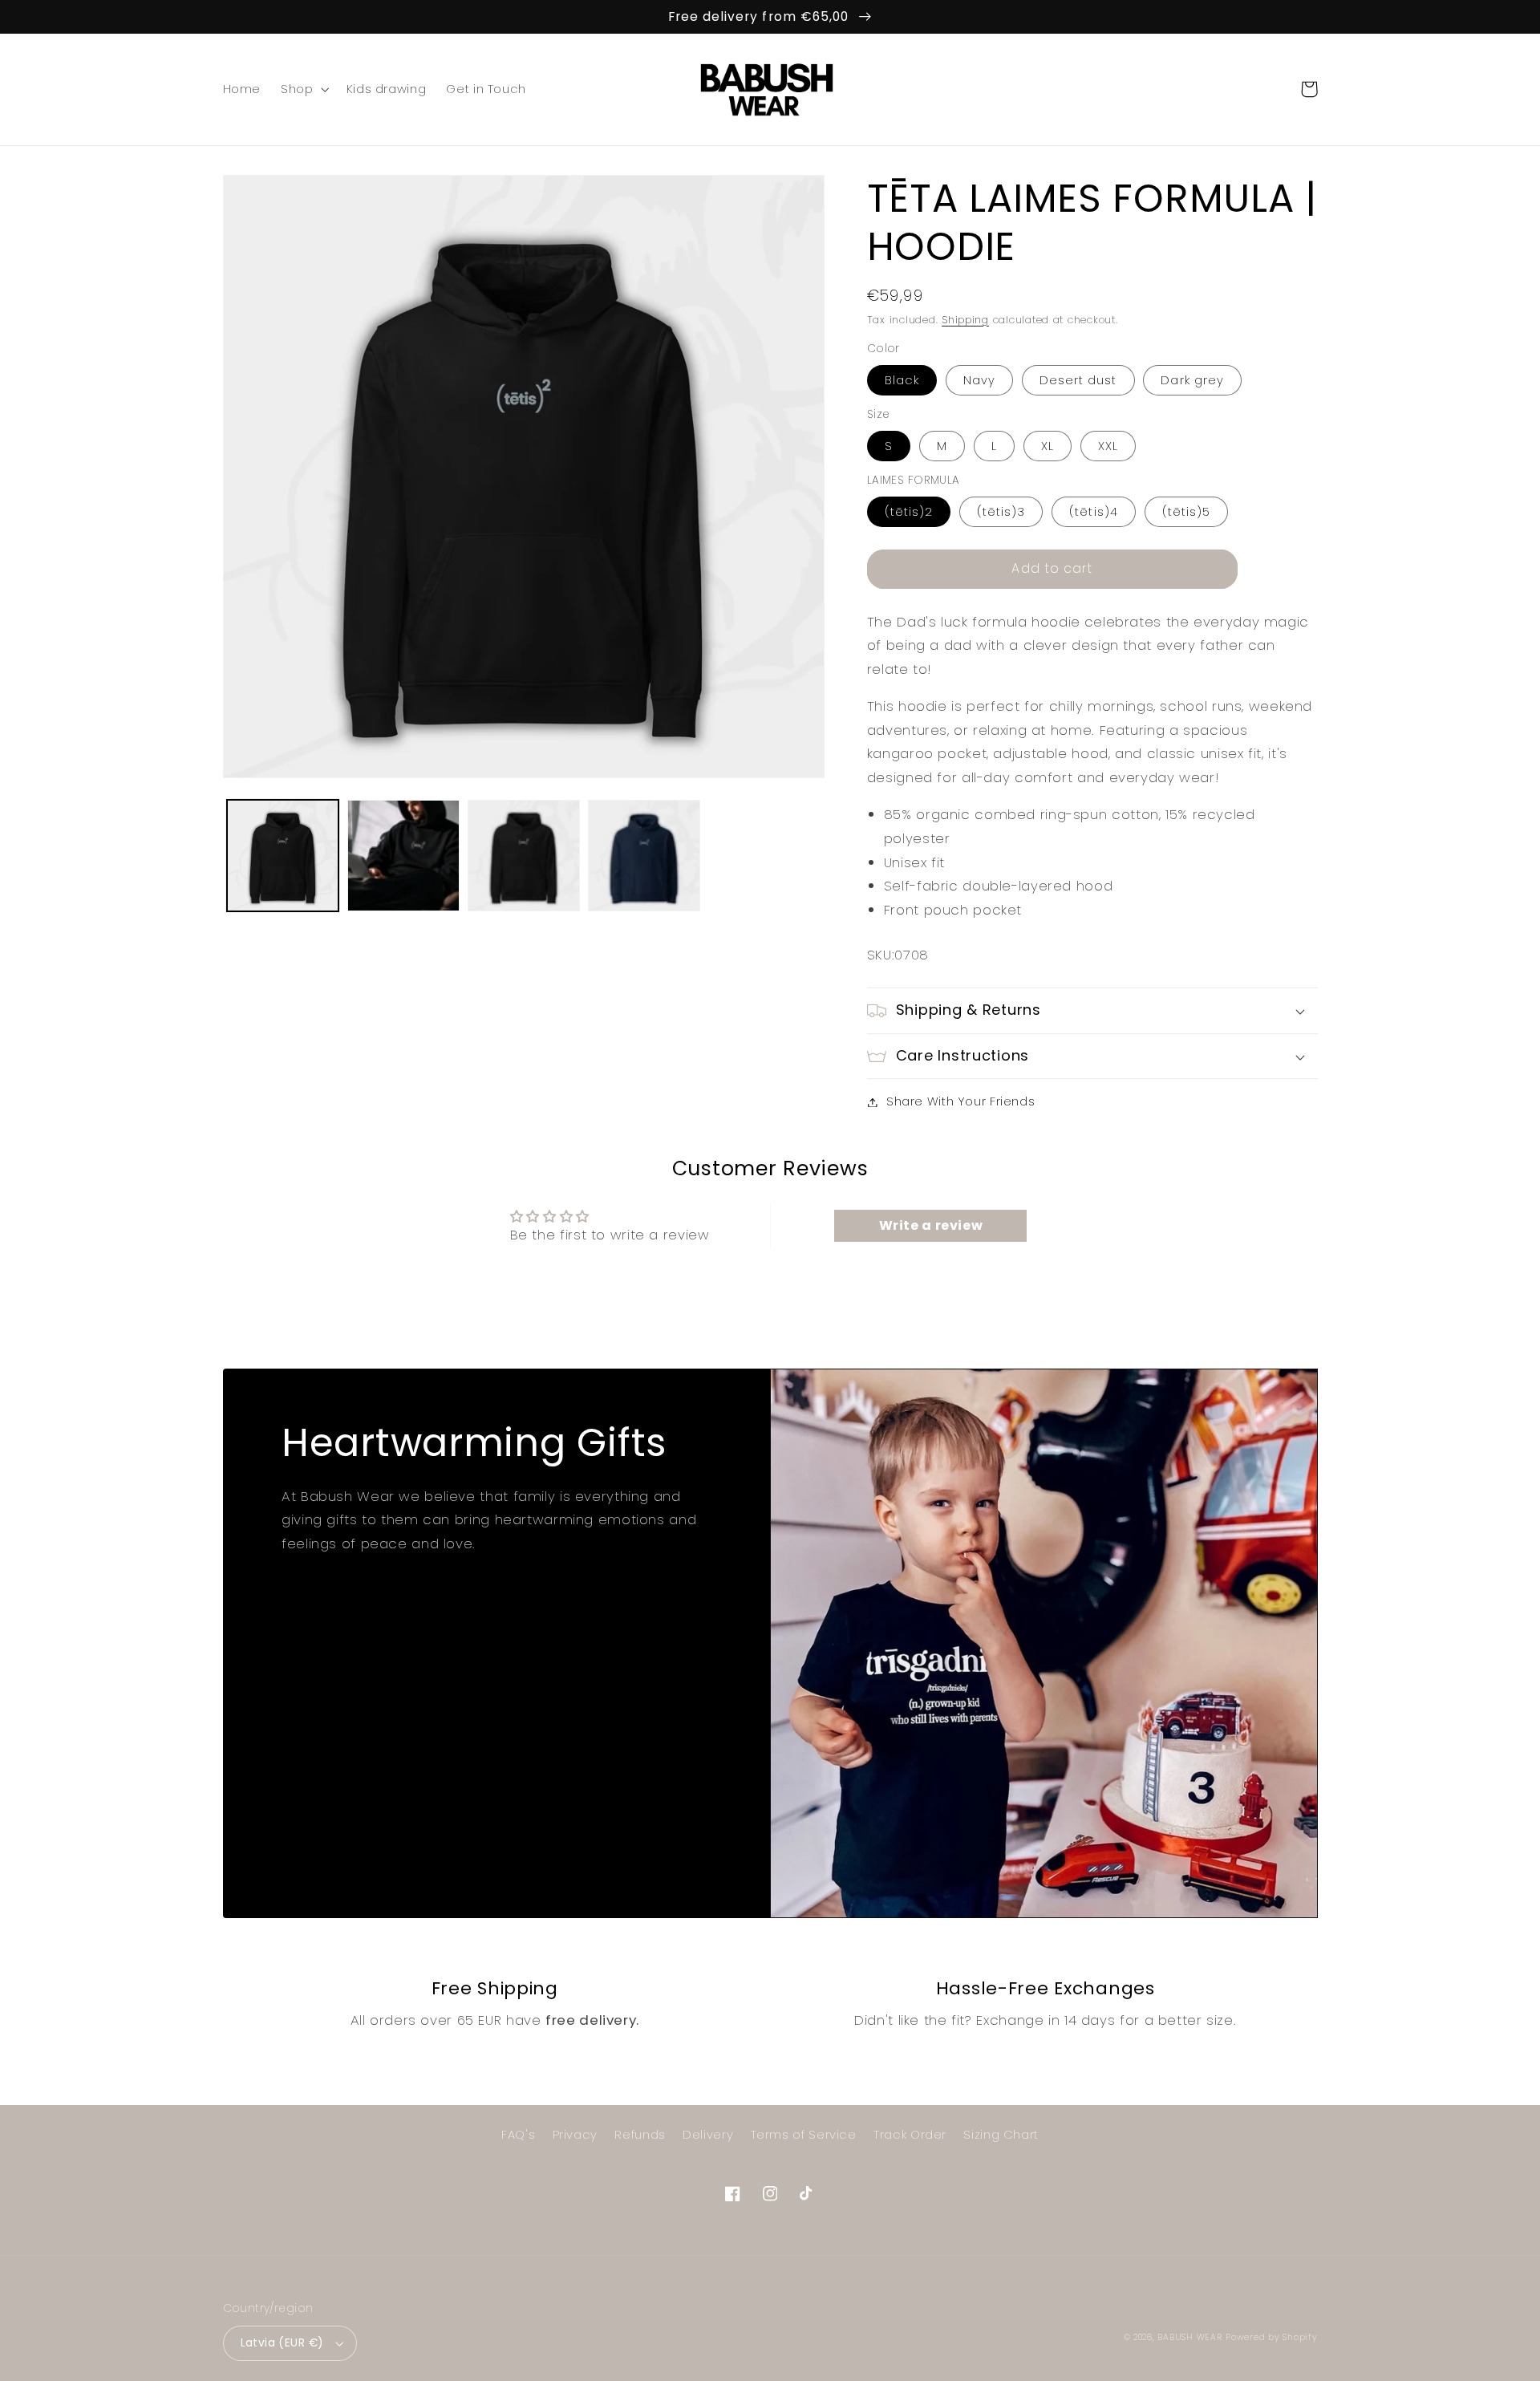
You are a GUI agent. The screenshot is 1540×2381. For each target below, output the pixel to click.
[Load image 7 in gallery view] (524, 856)
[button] (304, 89)
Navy (979, 380)
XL (1048, 446)
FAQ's (518, 2135)
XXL (1108, 446)
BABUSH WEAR (1189, 2337)
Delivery (708, 2135)
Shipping (965, 320)
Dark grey (1192, 380)
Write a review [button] (931, 1225)
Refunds (640, 2135)
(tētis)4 (1093, 512)
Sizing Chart (1001, 2135)
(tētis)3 (1001, 512)
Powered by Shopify (1271, 2337)
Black (902, 380)
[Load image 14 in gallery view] (644, 856)
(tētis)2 (909, 512)
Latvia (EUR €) (282, 2343)
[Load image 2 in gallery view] (403, 856)
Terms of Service (804, 2135)
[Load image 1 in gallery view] (283, 856)
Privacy (575, 2135)
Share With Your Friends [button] (961, 1101)
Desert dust (1078, 380)
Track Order (910, 2135)
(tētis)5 (1186, 512)
